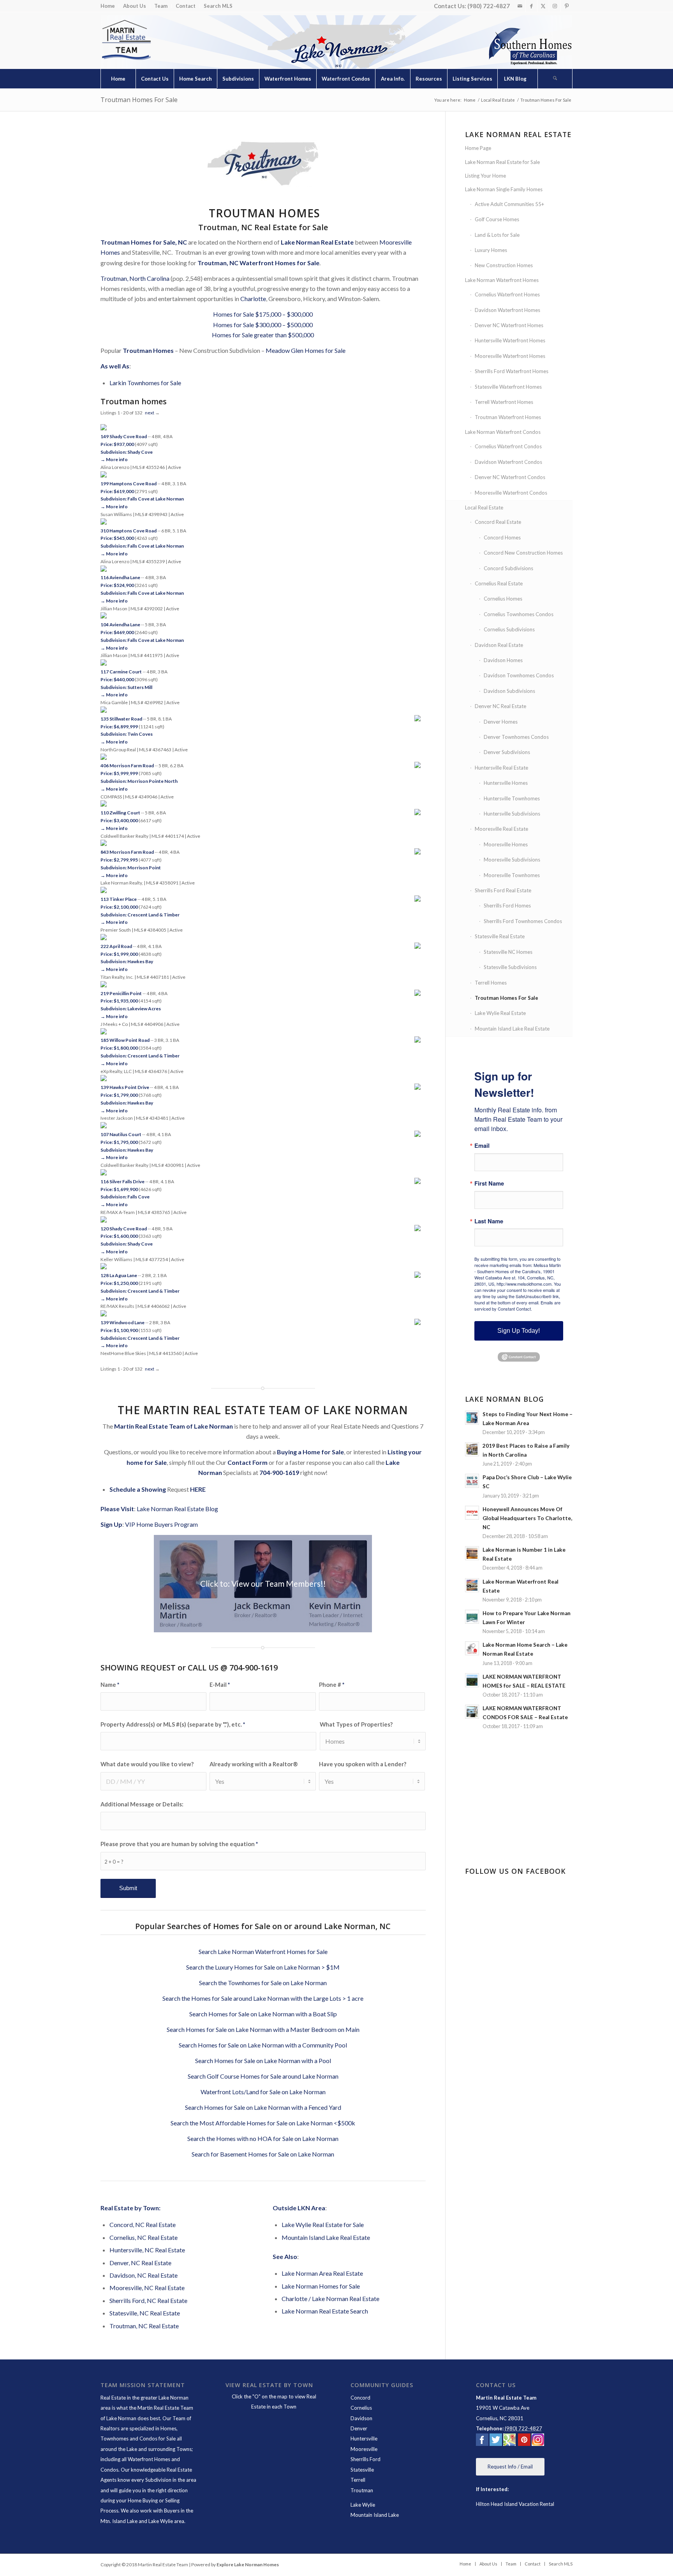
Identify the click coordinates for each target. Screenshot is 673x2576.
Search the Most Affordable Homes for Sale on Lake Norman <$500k (263, 2123)
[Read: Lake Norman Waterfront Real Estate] (472, 1585)
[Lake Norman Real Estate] (126, 40)
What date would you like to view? (147, 1764)
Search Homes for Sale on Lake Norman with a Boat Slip (263, 2014)
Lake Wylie (363, 2505)
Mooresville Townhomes (512, 875)
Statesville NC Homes (508, 952)
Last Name (489, 1221)
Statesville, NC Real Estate (145, 2313)
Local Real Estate (484, 507)
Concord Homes (502, 537)
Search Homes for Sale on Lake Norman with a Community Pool (263, 2045)
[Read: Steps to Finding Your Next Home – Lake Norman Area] (472, 1418)
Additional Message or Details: (142, 1804)
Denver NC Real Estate (500, 706)
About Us (135, 6)
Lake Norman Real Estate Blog (177, 1509)
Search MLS (218, 6)
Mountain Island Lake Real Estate (326, 2237)
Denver (359, 2428)
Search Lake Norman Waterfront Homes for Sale (263, 1951)
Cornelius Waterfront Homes (507, 294)
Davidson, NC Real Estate (144, 2275)
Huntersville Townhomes (512, 798)
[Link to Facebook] (531, 6)
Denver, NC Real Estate (140, 2263)
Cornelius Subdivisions (509, 629)
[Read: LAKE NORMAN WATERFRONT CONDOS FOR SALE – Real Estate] (472, 1712)
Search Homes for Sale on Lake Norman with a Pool (263, 2061)
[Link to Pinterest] (567, 6)
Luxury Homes (491, 250)
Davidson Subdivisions (509, 691)
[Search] (555, 79)
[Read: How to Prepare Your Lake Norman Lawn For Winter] (472, 1617)
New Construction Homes (504, 265)
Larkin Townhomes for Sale (145, 383)
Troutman (362, 2490)
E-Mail (220, 1684)
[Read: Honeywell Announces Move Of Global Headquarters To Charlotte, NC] (472, 1513)
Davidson (361, 2418)
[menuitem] (110, 6)
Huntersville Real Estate (501, 768)
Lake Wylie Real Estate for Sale (323, 2224)
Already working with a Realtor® (254, 1764)
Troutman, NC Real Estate (144, 2326)
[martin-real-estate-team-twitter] (496, 2441)
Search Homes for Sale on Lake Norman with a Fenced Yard (263, 2107)
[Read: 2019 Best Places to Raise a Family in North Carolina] (472, 1449)
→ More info (114, 459)
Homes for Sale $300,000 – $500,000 (263, 325)
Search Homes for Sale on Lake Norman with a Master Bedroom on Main (263, 2029)
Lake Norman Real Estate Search (325, 2311)
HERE (198, 1489)
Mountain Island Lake (375, 2515)
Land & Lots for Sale (497, 235)
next (150, 413)
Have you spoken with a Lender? (363, 1764)
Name (110, 1684)
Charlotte (253, 299)
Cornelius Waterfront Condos (508, 446)
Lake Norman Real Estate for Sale (502, 162)
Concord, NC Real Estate (143, 2224)
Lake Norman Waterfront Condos (503, 432)
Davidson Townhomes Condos (519, 675)
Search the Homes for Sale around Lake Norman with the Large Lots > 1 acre (263, 1998)
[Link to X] (543, 6)
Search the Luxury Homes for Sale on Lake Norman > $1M (263, 1967)
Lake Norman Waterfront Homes (502, 280)
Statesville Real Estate (500, 936)
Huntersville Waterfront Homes (510, 340)
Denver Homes (501, 722)
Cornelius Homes (503, 599)
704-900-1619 (279, 1472)
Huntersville (364, 2439)
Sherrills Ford (366, 2459)
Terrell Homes (491, 983)
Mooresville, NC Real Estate (147, 2288)
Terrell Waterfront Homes (504, 402)
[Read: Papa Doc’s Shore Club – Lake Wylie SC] (472, 1481)
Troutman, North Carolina (135, 278)
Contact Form (248, 1462)
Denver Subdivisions (507, 752)
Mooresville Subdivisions (512, 860)
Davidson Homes (503, 660)
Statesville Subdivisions (510, 967)
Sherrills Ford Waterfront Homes (512, 371)
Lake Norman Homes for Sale (321, 2286)
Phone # (332, 1684)
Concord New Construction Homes (523, 553)
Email (482, 1146)
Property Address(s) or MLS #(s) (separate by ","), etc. (173, 1724)
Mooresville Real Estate (501, 829)
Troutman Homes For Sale (139, 100)
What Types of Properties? (356, 1724)
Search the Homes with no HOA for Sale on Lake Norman (263, 2138)
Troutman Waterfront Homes (508, 417)
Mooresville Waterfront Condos (511, 493)
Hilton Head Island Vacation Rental (515, 2504)
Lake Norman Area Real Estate (322, 2273)
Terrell (358, 2480)
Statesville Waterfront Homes (508, 387)
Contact (186, 6)
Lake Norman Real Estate (317, 242)
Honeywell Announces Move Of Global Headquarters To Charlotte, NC (527, 1518)
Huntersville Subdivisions (512, 814)
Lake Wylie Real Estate (500, 1013)
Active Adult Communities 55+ (509, 204)
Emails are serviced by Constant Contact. (517, 1306)
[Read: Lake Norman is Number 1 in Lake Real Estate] (472, 1553)
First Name (489, 1183)
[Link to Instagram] (555, 6)
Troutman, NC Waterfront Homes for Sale (258, 263)
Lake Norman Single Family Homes (504, 189)
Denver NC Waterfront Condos (510, 477)
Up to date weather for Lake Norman (520, 1840)
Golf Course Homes (497, 219)
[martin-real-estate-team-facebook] (482, 2441)
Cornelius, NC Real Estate (144, 2237)
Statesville (362, 2470)
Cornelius (361, 2408)
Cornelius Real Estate (499, 583)
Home (108, 6)
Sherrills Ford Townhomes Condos (523, 921)
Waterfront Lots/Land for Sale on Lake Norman (263, 2092)
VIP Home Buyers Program (161, 1524)
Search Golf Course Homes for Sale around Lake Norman (263, 2076)
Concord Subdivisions (508, 568)
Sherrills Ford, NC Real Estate (148, 2300)
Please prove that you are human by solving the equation (179, 1844)
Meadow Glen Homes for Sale (306, 350)
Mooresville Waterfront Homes (510, 356)
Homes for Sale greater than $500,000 (263, 335)
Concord (360, 2398)
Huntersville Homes (506, 783)
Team (161, 6)
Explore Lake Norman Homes (248, 2565)
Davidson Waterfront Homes (507, 310)
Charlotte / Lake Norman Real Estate (330, 2298)
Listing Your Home (485, 176)
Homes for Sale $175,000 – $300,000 (263, 314)
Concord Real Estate (498, 522)
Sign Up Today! (519, 1331)
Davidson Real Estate (499, 645)
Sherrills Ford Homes (507, 906)
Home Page (478, 148)
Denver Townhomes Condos (516, 737)
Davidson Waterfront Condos (508, 462)
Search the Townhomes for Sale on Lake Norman (263, 1983)
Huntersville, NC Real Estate (147, 2250)
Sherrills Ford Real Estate (503, 890)
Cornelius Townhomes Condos (519, 614)
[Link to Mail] (520, 6)
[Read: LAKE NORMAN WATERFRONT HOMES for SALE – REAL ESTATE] (472, 1680)
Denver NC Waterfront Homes (509, 325)
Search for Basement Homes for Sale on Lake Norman (263, 2154)
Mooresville (364, 2449)
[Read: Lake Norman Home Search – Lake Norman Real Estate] (472, 1648)
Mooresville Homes (506, 844)
